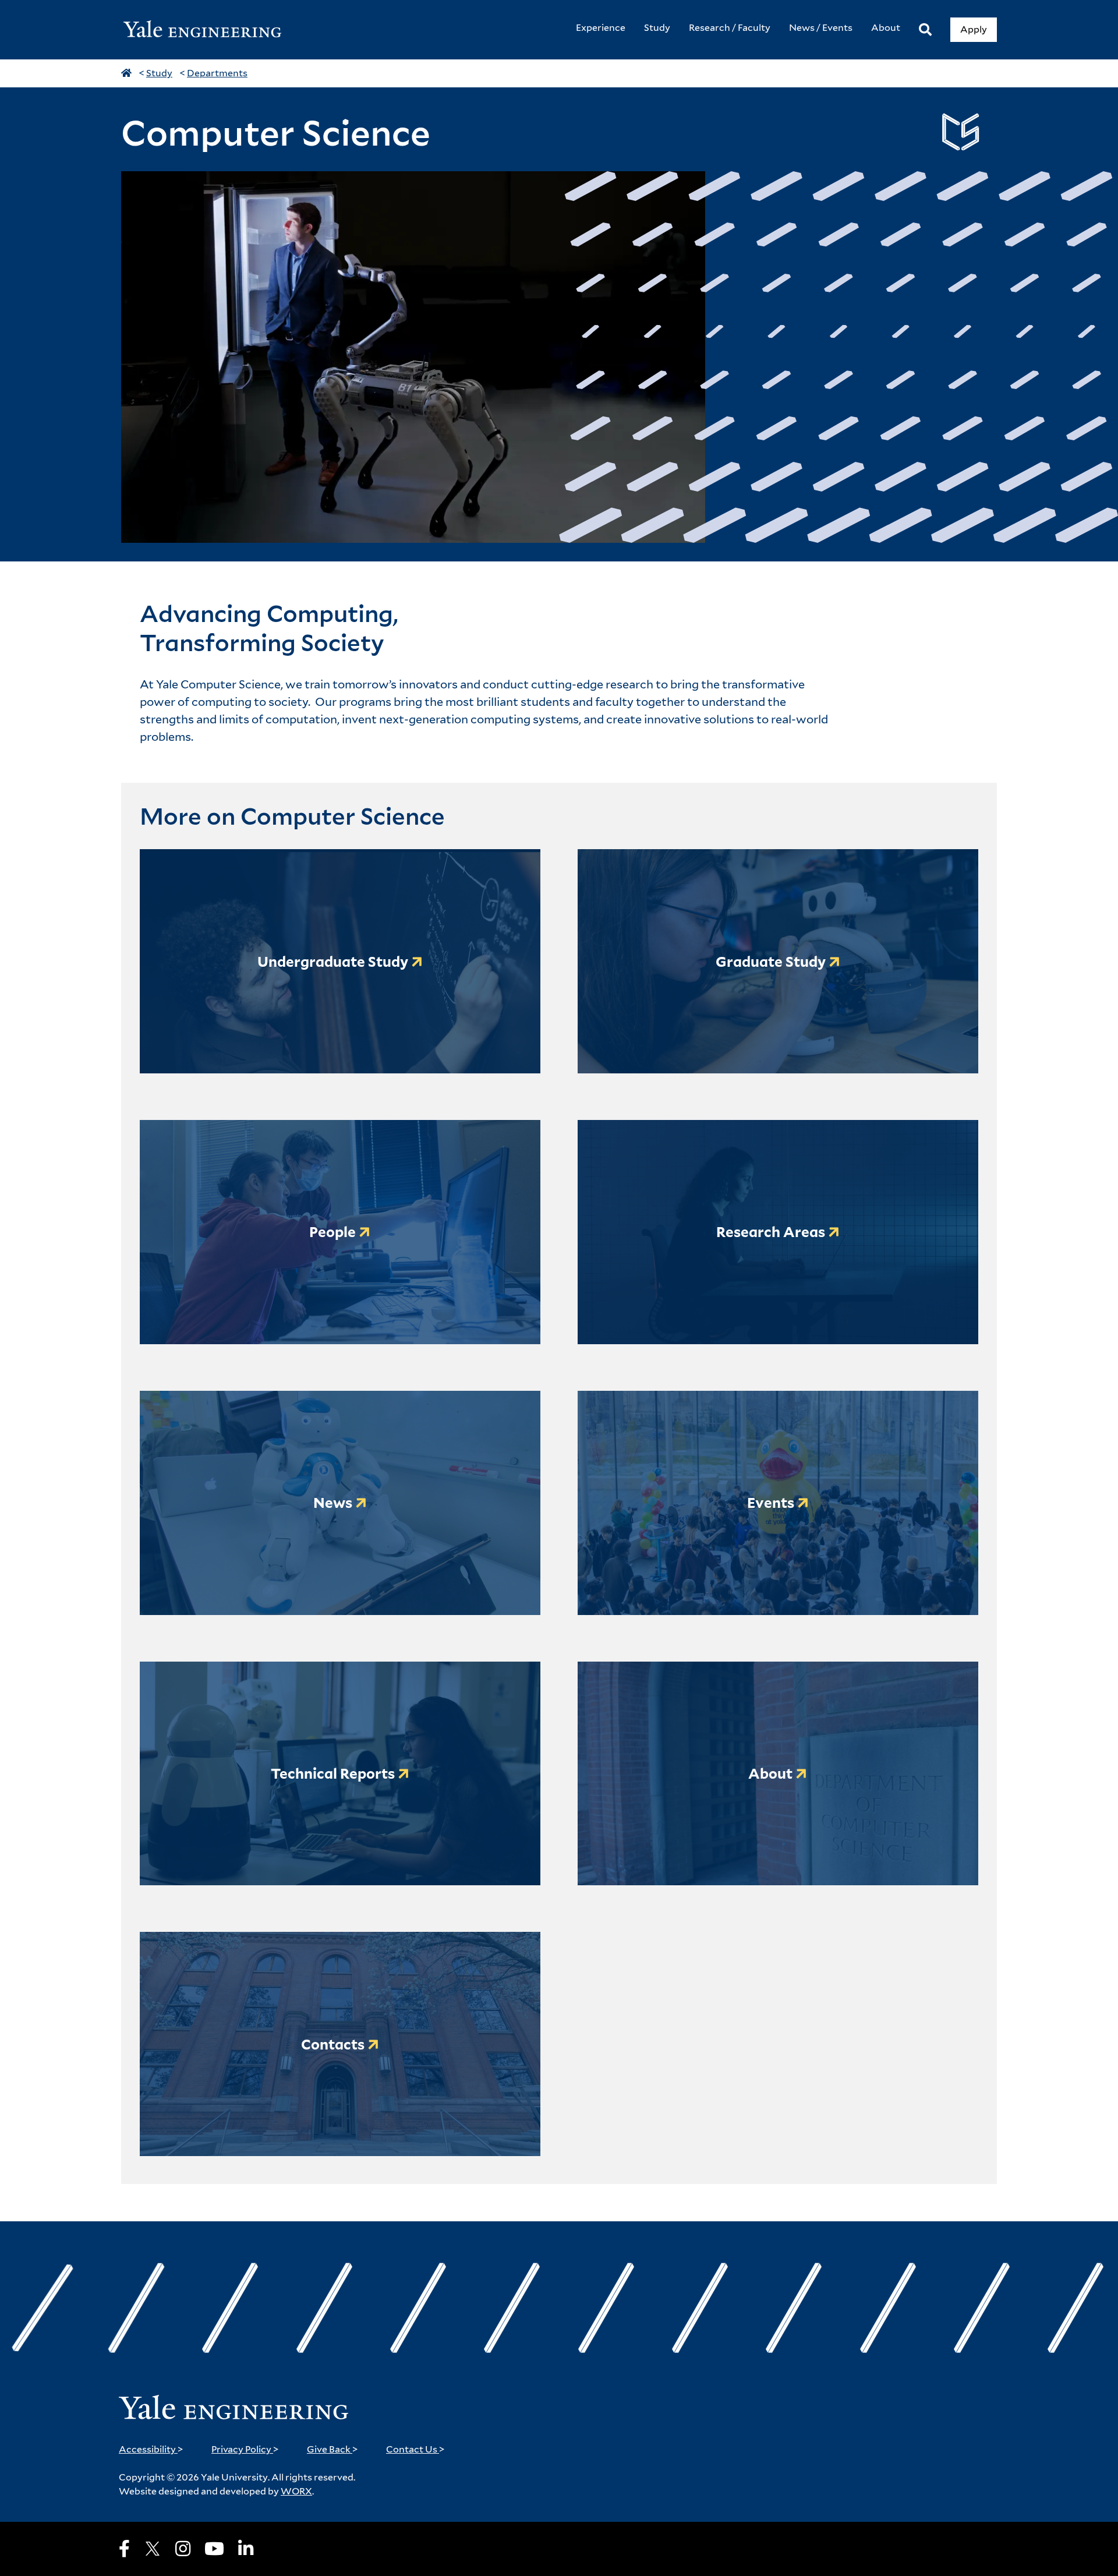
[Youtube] (214, 2549)
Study (159, 73)
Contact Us (415, 2449)
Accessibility (151, 2449)
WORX (296, 2491)
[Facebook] (124, 2549)
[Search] (925, 30)
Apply (974, 29)
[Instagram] (183, 2549)
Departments (217, 73)
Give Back (332, 2449)
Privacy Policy (245, 2449)
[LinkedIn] (246, 2549)
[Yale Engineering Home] (208, 30)
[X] (153, 2549)
